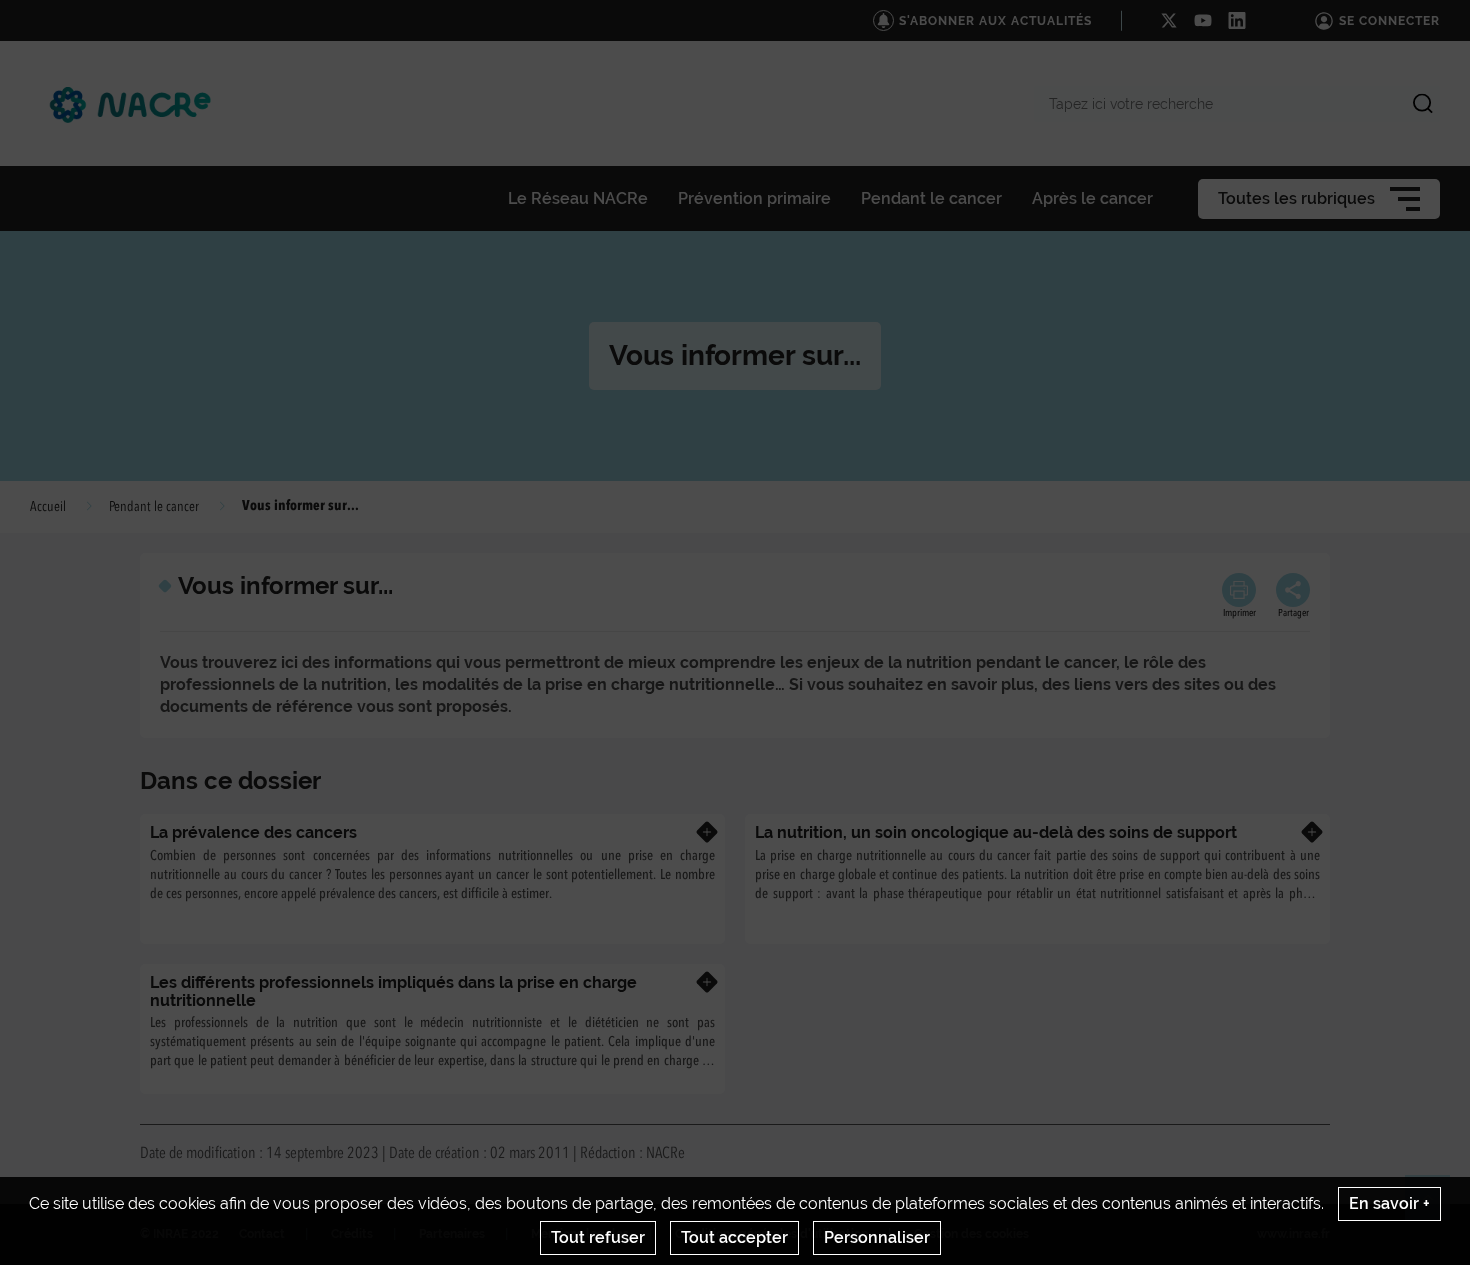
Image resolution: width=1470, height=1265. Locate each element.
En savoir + (1389, 1203)
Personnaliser (877, 1237)
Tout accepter (734, 1237)
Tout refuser (598, 1237)
